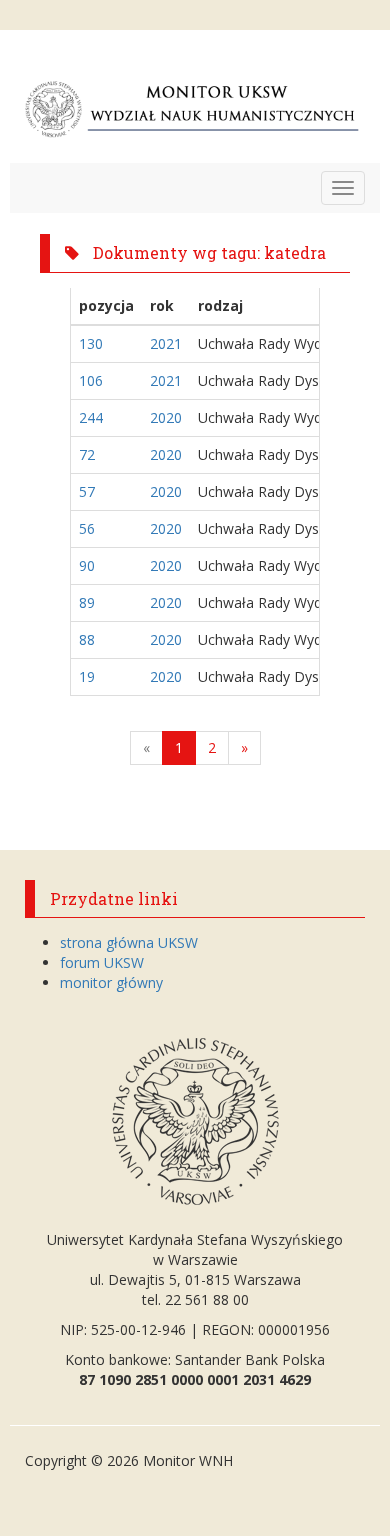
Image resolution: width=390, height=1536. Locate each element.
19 (87, 676)
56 (87, 528)
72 (87, 454)
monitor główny (111, 982)
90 (87, 565)
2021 (166, 343)
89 (87, 602)
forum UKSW (102, 962)
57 (87, 491)
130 (91, 343)
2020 (166, 417)
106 (91, 380)
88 (87, 639)
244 (91, 417)
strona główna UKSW (129, 942)
